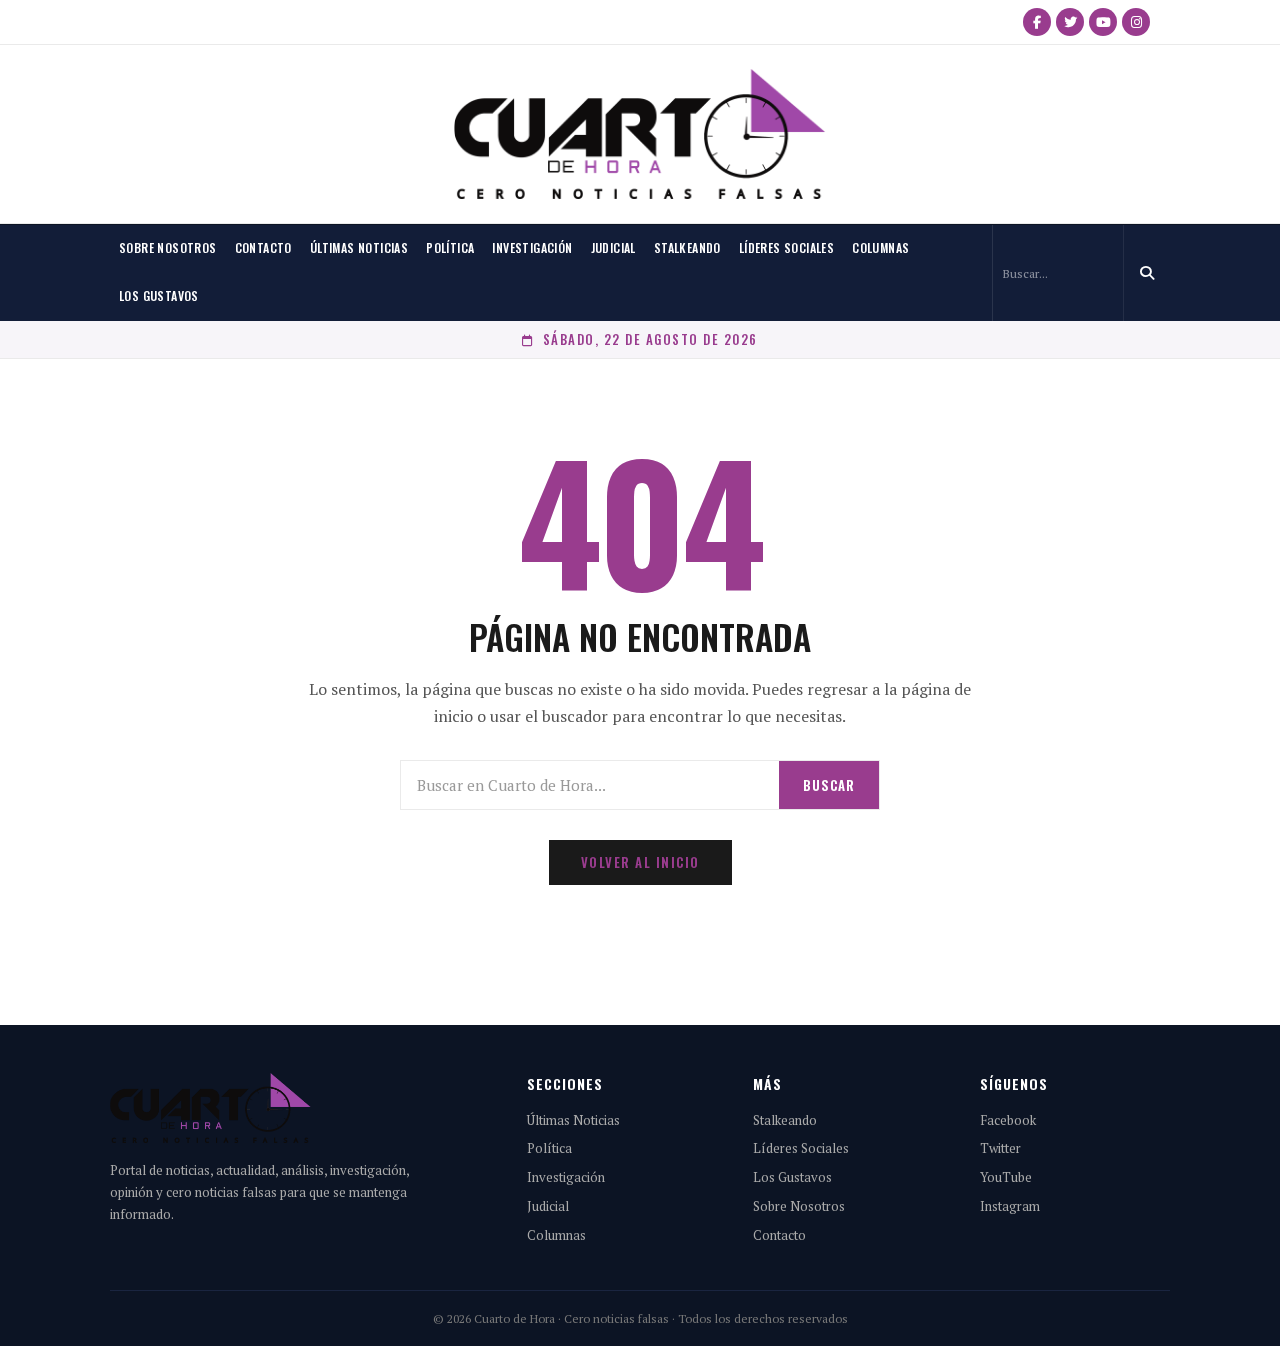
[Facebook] (1037, 22)
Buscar (829, 785)
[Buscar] (1146, 273)
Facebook (1008, 1120)
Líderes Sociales (786, 247)
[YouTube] (1103, 22)
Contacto (263, 247)
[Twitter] (1070, 22)
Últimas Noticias (359, 247)
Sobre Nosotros (168, 247)
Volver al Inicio (640, 862)
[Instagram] (1136, 22)
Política (450, 247)
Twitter (1000, 1148)
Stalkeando (687, 247)
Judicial (613, 247)
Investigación (532, 247)
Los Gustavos (159, 295)
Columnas (880, 247)
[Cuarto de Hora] (640, 134)
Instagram (1010, 1206)
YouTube (1006, 1177)
